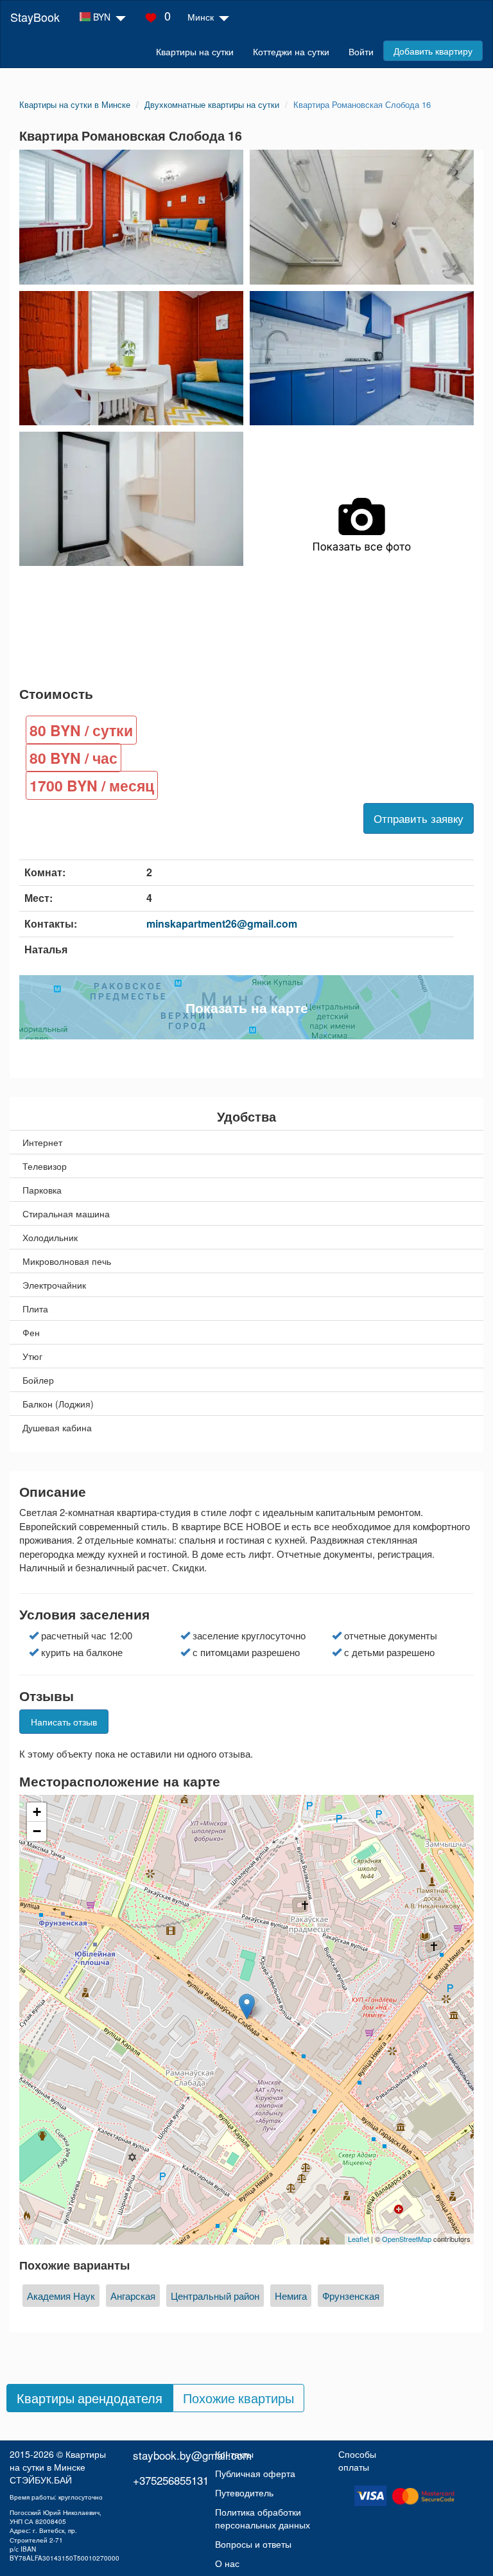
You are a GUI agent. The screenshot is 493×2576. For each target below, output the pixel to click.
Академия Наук (61, 2296)
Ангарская (133, 2296)
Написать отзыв (64, 1722)
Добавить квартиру (433, 51)
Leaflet (359, 2239)
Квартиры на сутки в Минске (58, 2460)
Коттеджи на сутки (291, 51)
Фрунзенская (351, 2296)
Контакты (234, 2454)
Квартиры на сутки (195, 51)
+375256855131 (171, 2480)
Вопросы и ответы (253, 2544)
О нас (227, 2563)
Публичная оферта (255, 2473)
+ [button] (37, 1812)
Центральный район (215, 2296)
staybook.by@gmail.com (192, 2455)
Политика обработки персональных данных (263, 2518)
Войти (361, 51)
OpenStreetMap (407, 2239)
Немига (291, 2296)
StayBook (35, 17)
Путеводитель (244, 2492)
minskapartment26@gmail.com (222, 923)
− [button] (37, 1831)
